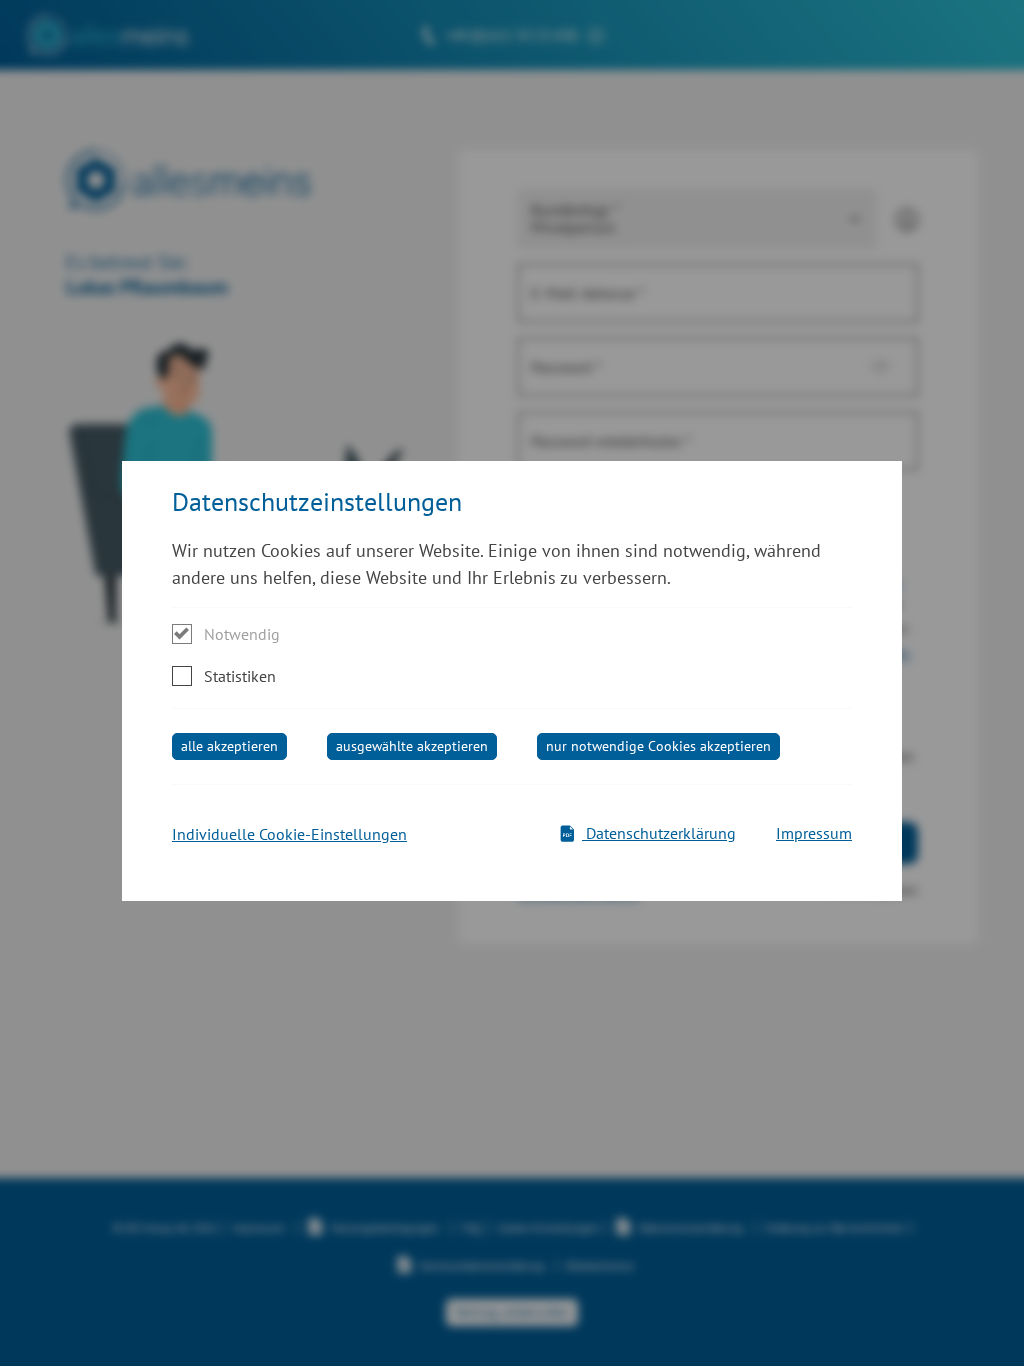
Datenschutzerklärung (659, 833)
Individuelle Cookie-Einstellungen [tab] (289, 834)
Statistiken (240, 676)
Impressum (814, 833)
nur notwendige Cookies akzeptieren (658, 746)
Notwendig (242, 634)
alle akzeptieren (229, 746)
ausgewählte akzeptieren (412, 746)
